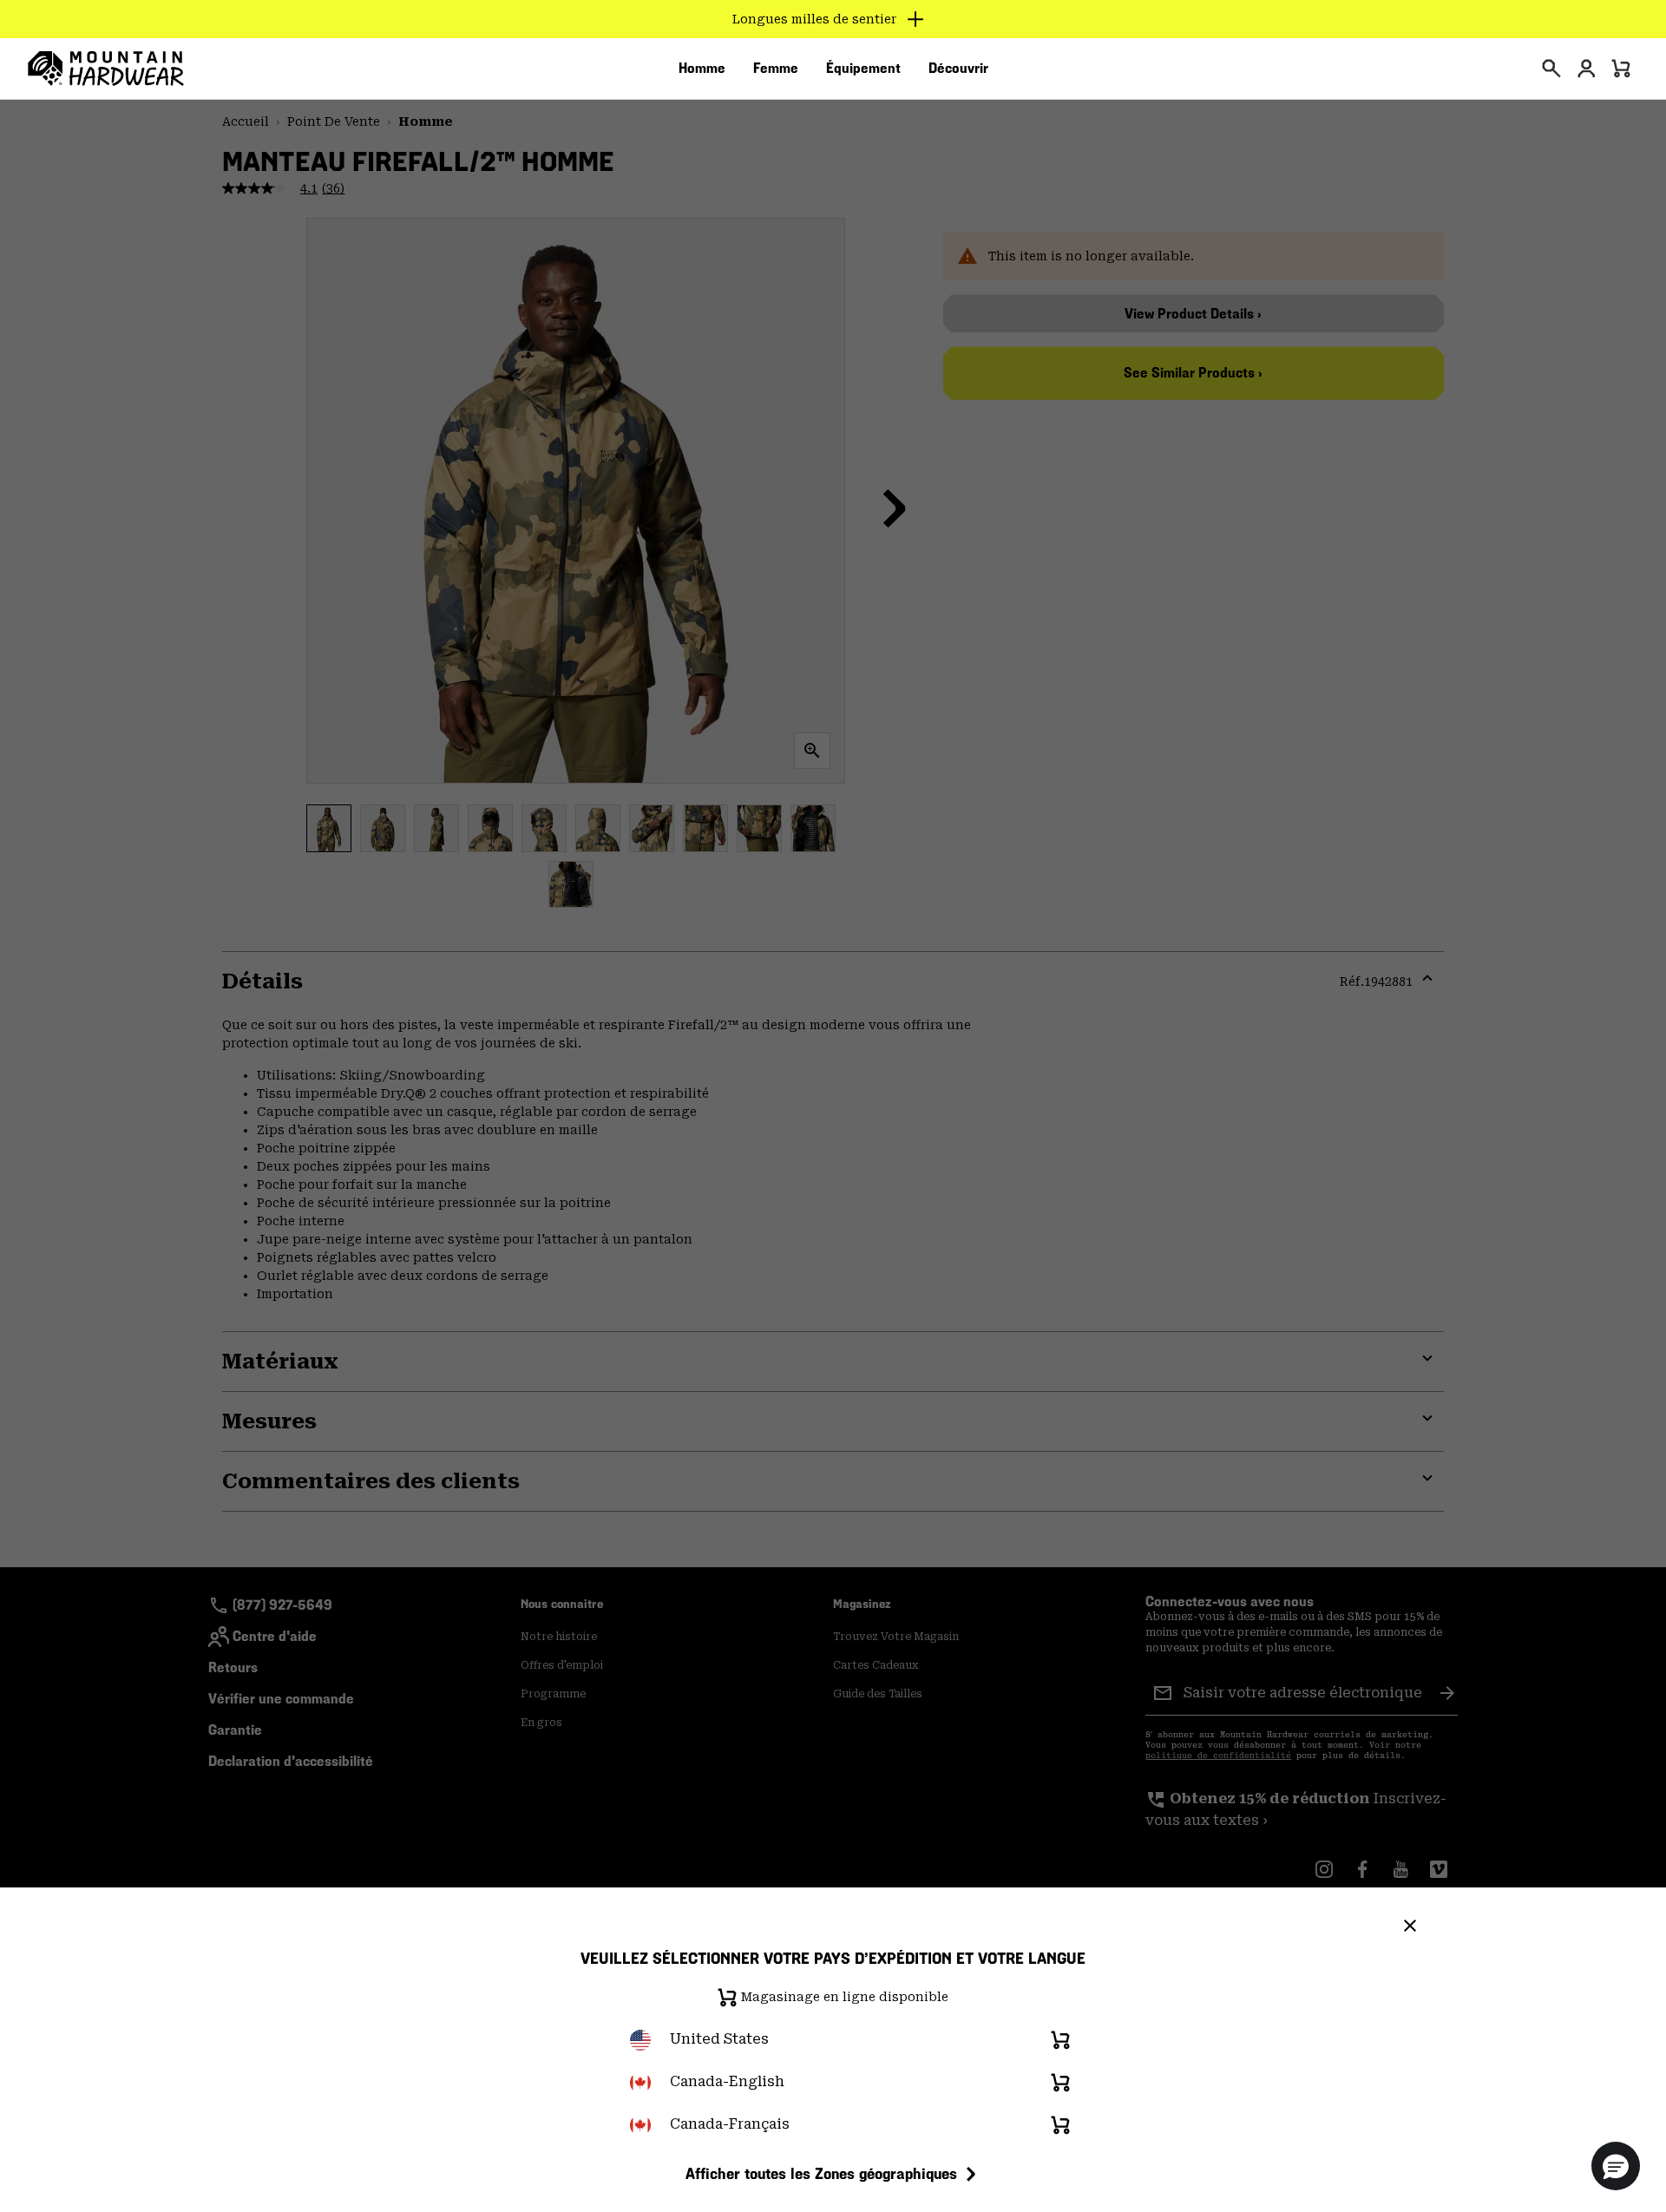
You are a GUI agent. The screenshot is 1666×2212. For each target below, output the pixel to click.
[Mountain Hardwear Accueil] (106, 69)
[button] (1616, 2166)
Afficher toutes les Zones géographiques (821, 2173)
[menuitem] (702, 69)
